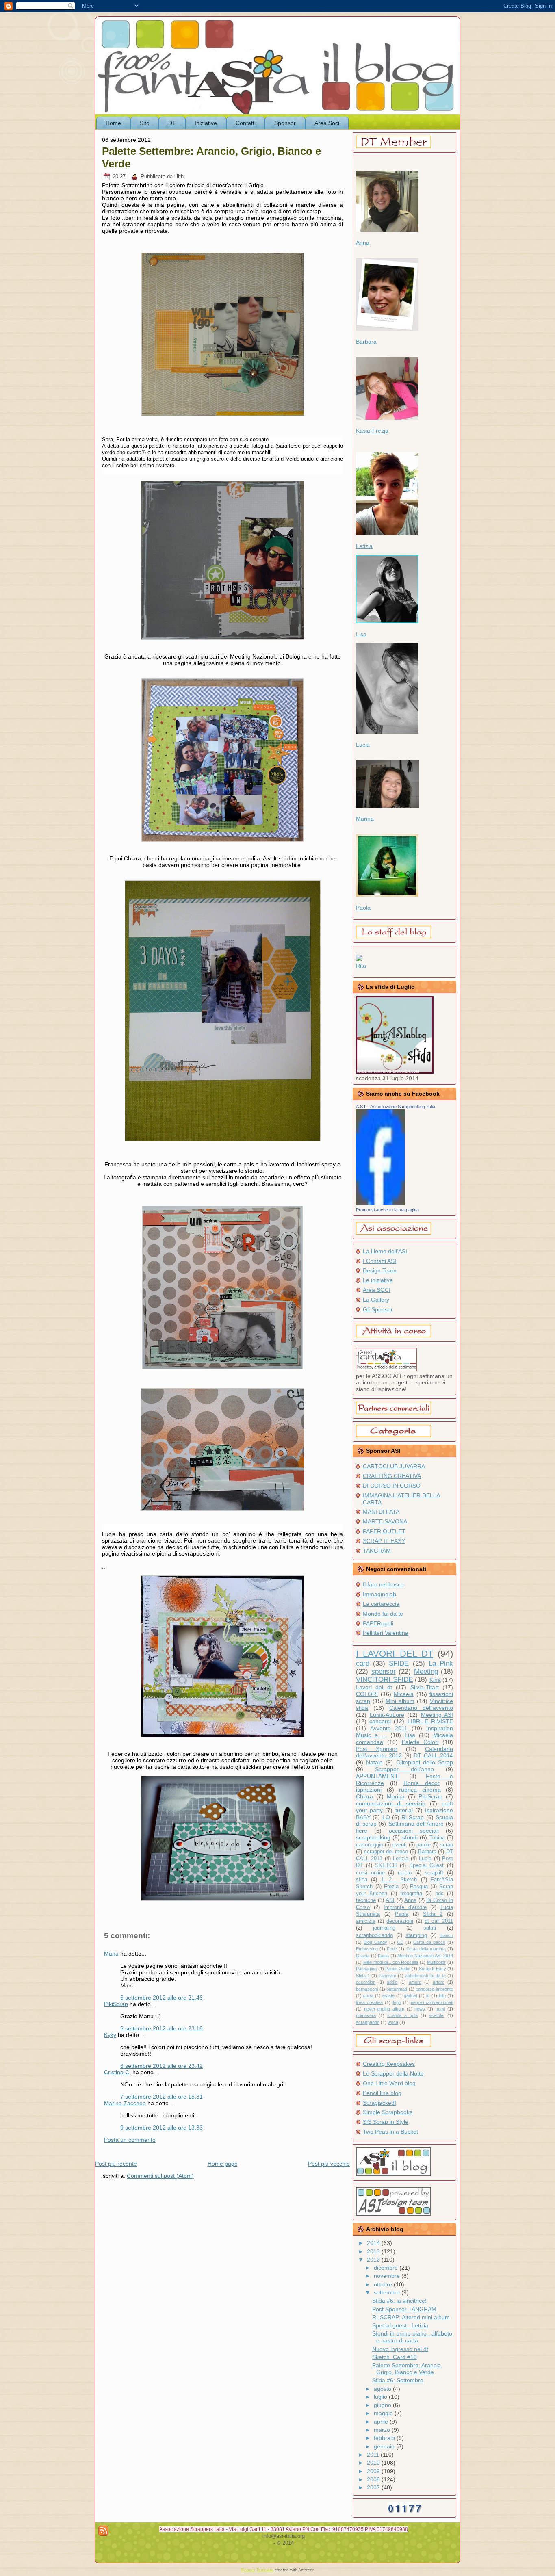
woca (393, 2022)
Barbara (366, 342)
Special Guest (427, 1865)
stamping (416, 1935)
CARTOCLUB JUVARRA (394, 1466)
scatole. (437, 2015)
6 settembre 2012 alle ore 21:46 (162, 1998)
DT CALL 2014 (433, 1755)
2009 (374, 2471)
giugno (383, 2405)
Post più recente (116, 2164)
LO (386, 1817)
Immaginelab (379, 1594)
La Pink (441, 1663)
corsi (368, 1995)
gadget (411, 1995)
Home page (223, 2164)
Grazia (363, 1956)
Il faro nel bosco (383, 1584)
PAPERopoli (378, 1623)
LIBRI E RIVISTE (430, 1721)
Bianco (446, 1935)
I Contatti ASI (379, 1261)
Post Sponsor (377, 1749)
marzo (383, 2430)
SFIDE (399, 1663)
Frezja (391, 1887)
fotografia (411, 1894)
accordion (366, 1982)
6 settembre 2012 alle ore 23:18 (162, 2028)
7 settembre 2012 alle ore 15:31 (162, 2097)
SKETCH (386, 1865)
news (420, 2009)
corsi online (370, 1873)
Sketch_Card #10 (395, 2357)
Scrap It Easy (433, 1969)
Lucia (363, 745)
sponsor (384, 1671)
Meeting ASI (437, 1715)
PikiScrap (116, 2004)
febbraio (385, 2438)
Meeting (426, 1671)
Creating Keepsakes (389, 2064)
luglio (381, 2397)
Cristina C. (117, 2072)
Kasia (383, 1956)
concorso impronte (434, 1989)
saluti (430, 1928)
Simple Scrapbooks (388, 2112)
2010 (374, 2463)
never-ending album (384, 2009)
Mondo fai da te (383, 1614)
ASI (390, 1900)
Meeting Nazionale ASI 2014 (425, 1956)
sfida (362, 1880)
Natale (374, 1762)
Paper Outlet (398, 1969)
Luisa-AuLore (387, 1715)
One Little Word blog (389, 2083)
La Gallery (376, 1300)
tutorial (404, 1810)
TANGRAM (377, 1551)
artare (439, 1982)
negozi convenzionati (432, 2002)
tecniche (366, 1900)
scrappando (368, 2022)
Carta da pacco (429, 1942)
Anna (363, 243)
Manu (111, 1954)
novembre (388, 2276)
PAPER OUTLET (384, 1531)
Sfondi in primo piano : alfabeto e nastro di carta (412, 2337)
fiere (362, 1831)
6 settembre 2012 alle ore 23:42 (162, 2066)
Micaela (404, 1694)
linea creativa (369, 2002)
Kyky (110, 2035)
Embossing (367, 1949)
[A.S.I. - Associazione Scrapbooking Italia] (380, 1203)
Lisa (361, 634)
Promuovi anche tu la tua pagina (387, 1210)
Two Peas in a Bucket (390, 2132)
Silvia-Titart (425, 1687)
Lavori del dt (374, 1687)
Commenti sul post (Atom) (160, 2176)
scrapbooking (373, 1837)
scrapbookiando (374, 1935)
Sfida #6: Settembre (398, 2380)
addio (392, 1982)
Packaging (366, 1969)
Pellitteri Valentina (386, 1633)
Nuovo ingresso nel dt (400, 2349)
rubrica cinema (420, 1790)
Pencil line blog (382, 2093)
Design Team (380, 1270)
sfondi (410, 1837)
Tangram (387, 1976)
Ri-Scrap (413, 1817)
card (363, 1663)
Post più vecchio (329, 2164)
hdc (439, 1894)
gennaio (385, 2446)
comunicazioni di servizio (391, 1803)
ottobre (384, 2284)
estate (388, 1995)
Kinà (435, 1680)
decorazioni (400, 1921)
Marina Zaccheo (125, 2103)
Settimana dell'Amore (416, 1824)
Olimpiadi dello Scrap (425, 1762)
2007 (374, 2487)
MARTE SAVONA (385, 1521)
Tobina (437, 1838)
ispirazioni (369, 1790)
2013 (374, 2251)
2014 (374, 2243)
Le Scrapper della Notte (393, 2073)
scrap (447, 1845)
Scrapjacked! (379, 2103)
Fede (392, 1949)
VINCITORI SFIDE (384, 1680)
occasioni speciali (414, 1831)
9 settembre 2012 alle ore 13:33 (162, 2128)
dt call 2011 (439, 1921)
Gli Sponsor (378, 1309)
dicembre (387, 2268)
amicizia (366, 1921)
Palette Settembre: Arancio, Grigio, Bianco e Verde (407, 2369)
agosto (383, 2389)
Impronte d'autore (405, 1907)
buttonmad (397, 1989)
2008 (374, 2479)
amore (415, 1982)
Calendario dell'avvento (421, 1708)
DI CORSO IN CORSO (392, 1486)
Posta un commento (130, 2140)
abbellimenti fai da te (425, 1976)
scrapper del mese (386, 1852)
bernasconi (367, 1989)
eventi (400, 1845)
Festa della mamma (426, 1949)
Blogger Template (257, 2570)
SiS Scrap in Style (386, 2122)
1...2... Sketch (399, 1880)
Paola (363, 908)
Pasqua (419, 1887)
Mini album (400, 1701)
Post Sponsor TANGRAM (404, 2309)
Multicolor (436, 1962)
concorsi (380, 1721)
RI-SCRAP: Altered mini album (411, 2317)
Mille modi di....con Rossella (391, 1962)
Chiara (364, 1796)
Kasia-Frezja (372, 431)
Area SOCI (377, 1290)
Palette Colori (420, 1742)
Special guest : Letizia (400, 2325)
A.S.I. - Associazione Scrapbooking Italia (396, 1107)
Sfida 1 (363, 1976)
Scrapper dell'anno (404, 1769)
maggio (384, 2413)
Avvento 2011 (389, 1728)
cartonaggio (370, 1845)
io (428, 1995)
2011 (374, 2455)
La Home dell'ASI (385, 1251)
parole (424, 1845)
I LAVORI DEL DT (395, 1654)
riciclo (405, 1873)
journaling (384, 1928)
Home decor (422, 1783)
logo (397, 2002)
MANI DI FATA (381, 1512)
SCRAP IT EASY (384, 1541)
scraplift (434, 1873)
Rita (361, 966)
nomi (440, 2009)
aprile (382, 2422)
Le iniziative (378, 1280)
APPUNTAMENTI (378, 1776)
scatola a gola (402, 2015)
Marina (365, 819)
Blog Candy (375, 1942)
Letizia (364, 546)
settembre (388, 2292)
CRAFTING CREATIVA (392, 1476)
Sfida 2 (433, 1914)
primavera (366, 2015)
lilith (442, 1995)
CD (400, 1942)
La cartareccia (381, 1604)
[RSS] (103, 2531)
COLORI (367, 1694)
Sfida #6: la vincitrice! (399, 2301)
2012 (374, 2260)
